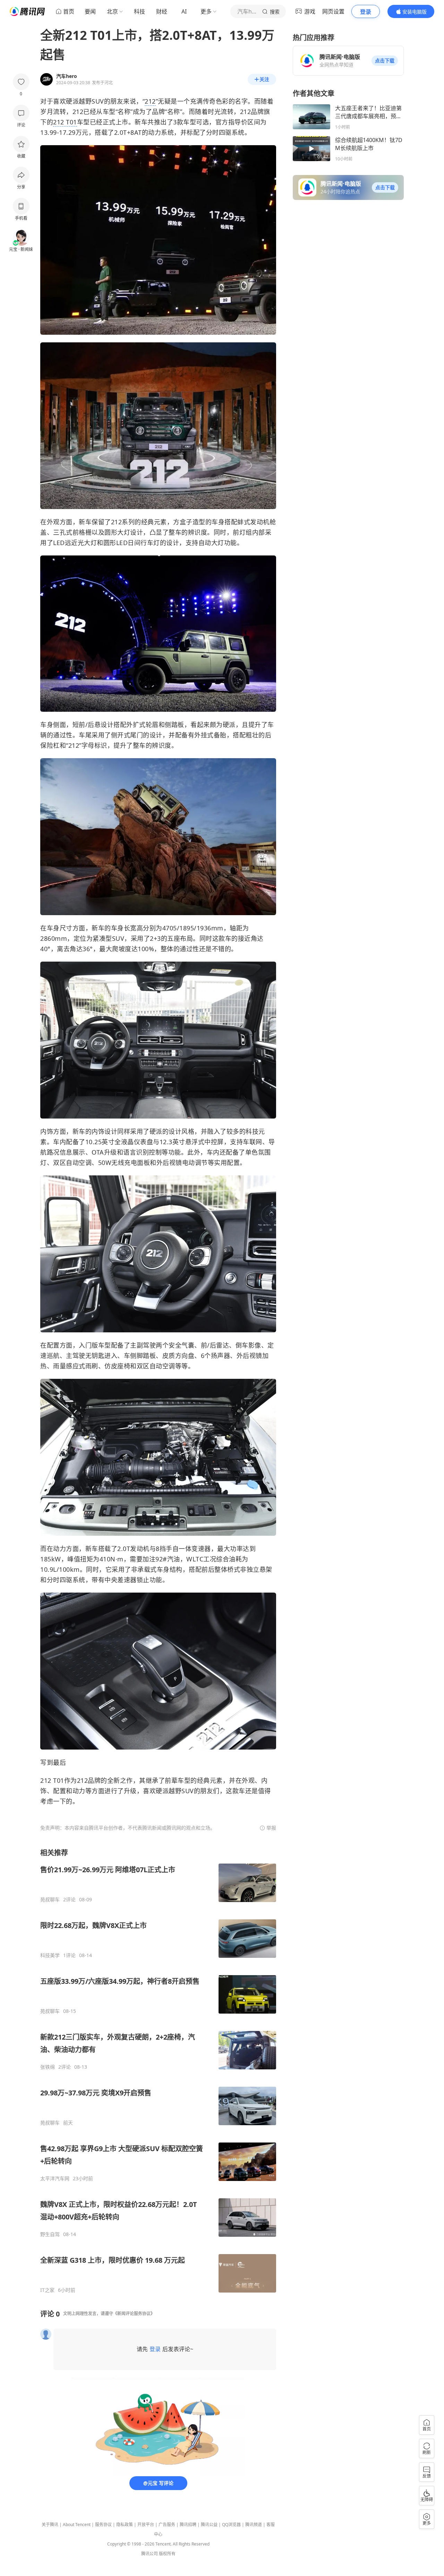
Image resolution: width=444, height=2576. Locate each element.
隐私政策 (125, 2525)
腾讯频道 (254, 2525)
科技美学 (50, 1955)
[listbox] (158, 2071)
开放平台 (146, 2525)
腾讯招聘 (188, 2525)
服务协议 (103, 2525)
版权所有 (167, 2554)
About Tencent (77, 2525)
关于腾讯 (50, 2525)
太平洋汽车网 (55, 2179)
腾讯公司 (150, 2554)
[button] (385, 61)
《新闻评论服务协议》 (134, 2314)
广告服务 (167, 2525)
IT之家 (47, 2290)
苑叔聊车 (50, 1900)
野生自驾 (50, 2234)
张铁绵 (48, 2067)
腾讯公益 (209, 2525)
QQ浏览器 (231, 2525)
